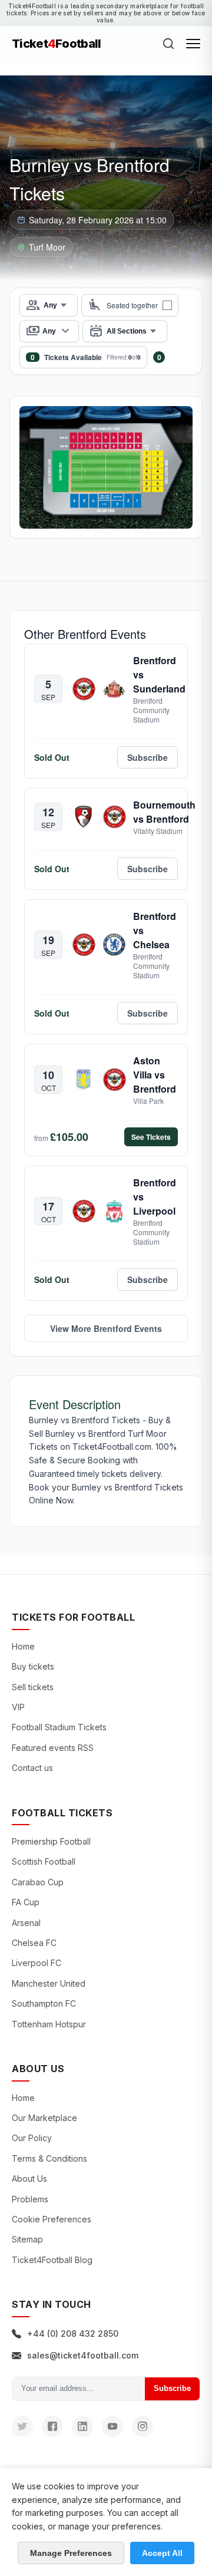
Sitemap (27, 2239)
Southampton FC (44, 2003)
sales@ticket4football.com (83, 2355)
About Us (29, 2178)
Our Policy (32, 2138)
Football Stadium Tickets (59, 1727)
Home (23, 1646)
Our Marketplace (44, 2118)
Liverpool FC (37, 1963)
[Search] (168, 44)
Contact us (32, 1768)
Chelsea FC (34, 1943)
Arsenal (26, 1923)
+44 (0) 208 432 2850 (73, 2333)
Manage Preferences (71, 2553)
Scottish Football (44, 1861)
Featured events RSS (53, 1748)
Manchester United (49, 1983)
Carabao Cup (38, 1882)
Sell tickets (33, 1687)
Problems (30, 2199)
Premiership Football (51, 1841)
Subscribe (172, 2388)
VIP (18, 1707)
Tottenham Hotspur (49, 2024)
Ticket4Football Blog (52, 2260)
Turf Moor (47, 247)
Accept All (162, 2553)
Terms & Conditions (49, 2158)
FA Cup (26, 1902)
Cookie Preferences (52, 2219)
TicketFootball (57, 44)
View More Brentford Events (106, 1328)
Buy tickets (33, 1666)
